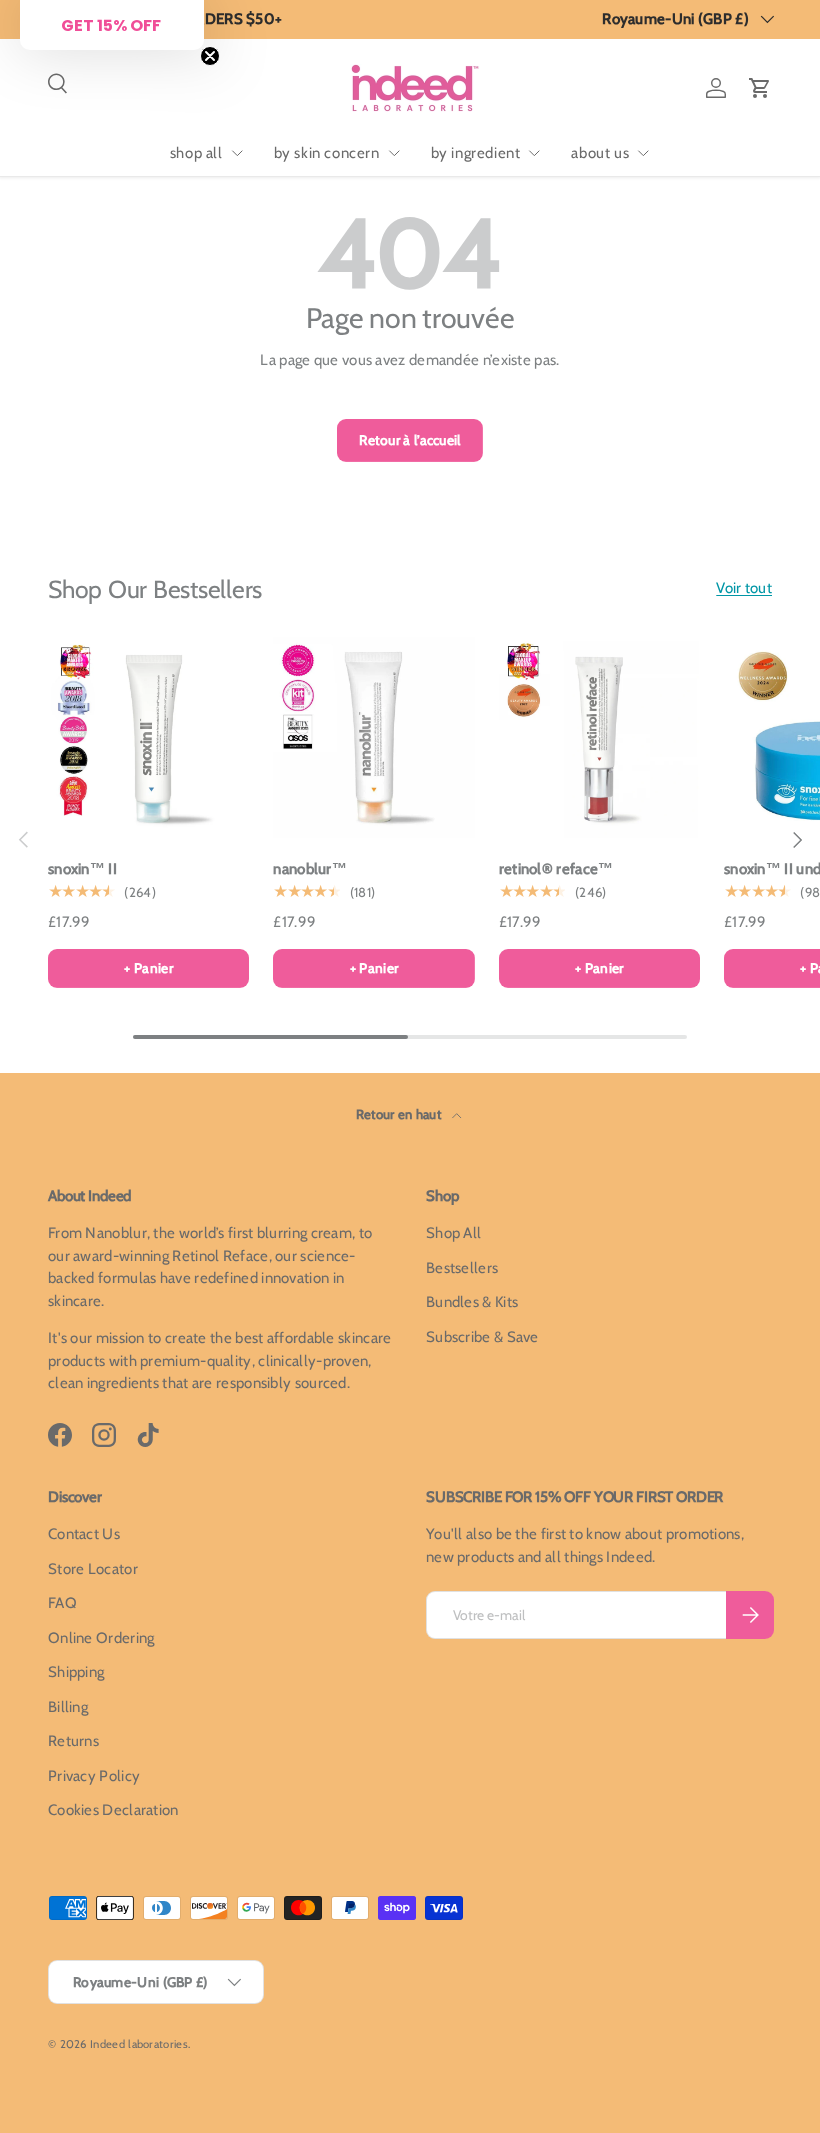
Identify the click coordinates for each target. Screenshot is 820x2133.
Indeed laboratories (139, 2044)
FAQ (62, 1603)
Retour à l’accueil (409, 440)
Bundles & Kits (472, 1302)
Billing (68, 1707)
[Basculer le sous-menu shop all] (237, 153)
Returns (73, 1741)
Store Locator (93, 1569)
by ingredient (476, 153)
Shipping (76, 1672)
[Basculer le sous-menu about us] (643, 153)
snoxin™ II (82, 869)
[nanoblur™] (373, 737)
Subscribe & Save (482, 1337)
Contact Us (84, 1534)
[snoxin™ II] (148, 737)
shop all (196, 153)
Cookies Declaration (113, 1810)
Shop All (453, 1233)
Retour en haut (400, 1114)
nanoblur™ (310, 869)
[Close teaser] (210, 56)
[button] (760, 88)
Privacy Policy (94, 1776)
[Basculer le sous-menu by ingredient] (534, 153)
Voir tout (744, 588)
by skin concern (327, 153)
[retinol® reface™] (599, 737)
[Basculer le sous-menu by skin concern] (394, 153)
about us (600, 153)
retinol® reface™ (556, 869)
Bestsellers (462, 1268)
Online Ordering (101, 1638)
